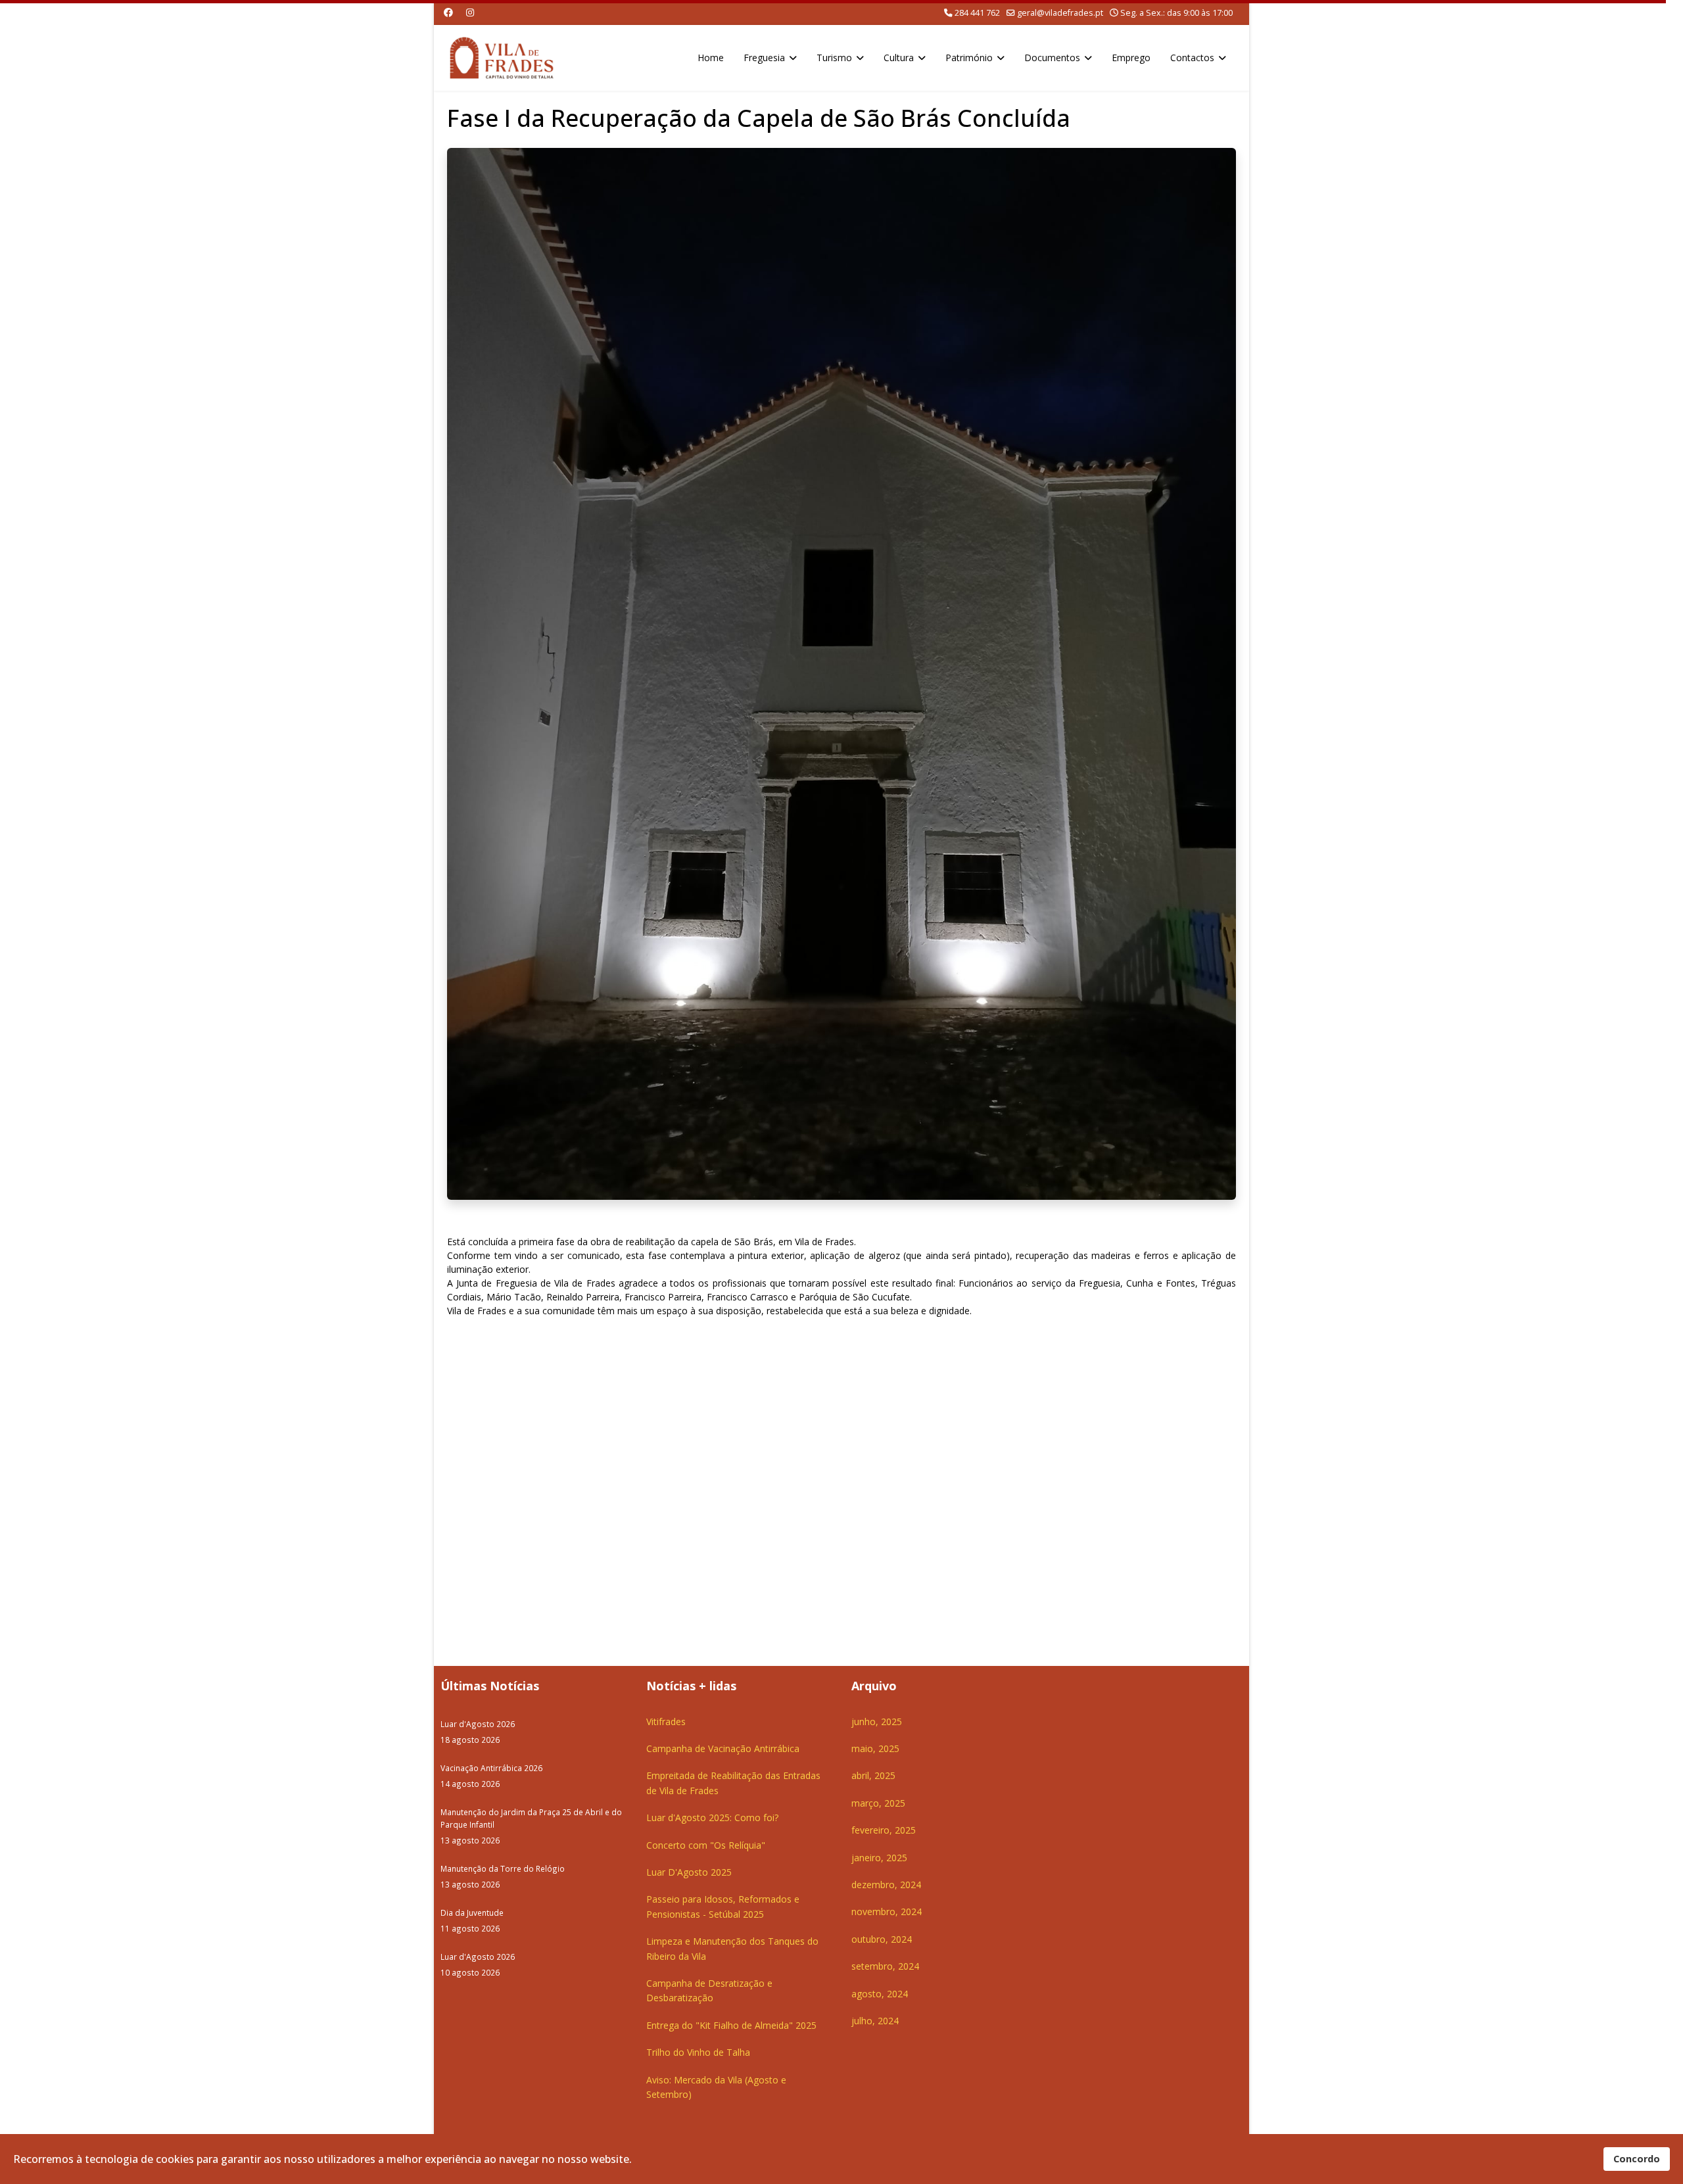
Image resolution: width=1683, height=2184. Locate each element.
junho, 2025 (877, 1721)
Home (711, 58)
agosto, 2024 (880, 1994)
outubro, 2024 (882, 1939)
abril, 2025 (873, 1775)
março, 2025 (878, 1803)
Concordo (1637, 2159)
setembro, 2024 (885, 1966)
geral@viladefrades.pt (1060, 13)
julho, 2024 (875, 2021)
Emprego (1131, 58)
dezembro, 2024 (886, 1885)
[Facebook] (448, 12)
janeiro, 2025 (879, 1858)
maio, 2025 (875, 1748)
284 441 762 (977, 13)
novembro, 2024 (887, 1911)
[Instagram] (470, 12)
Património (969, 58)
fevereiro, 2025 (884, 1830)
